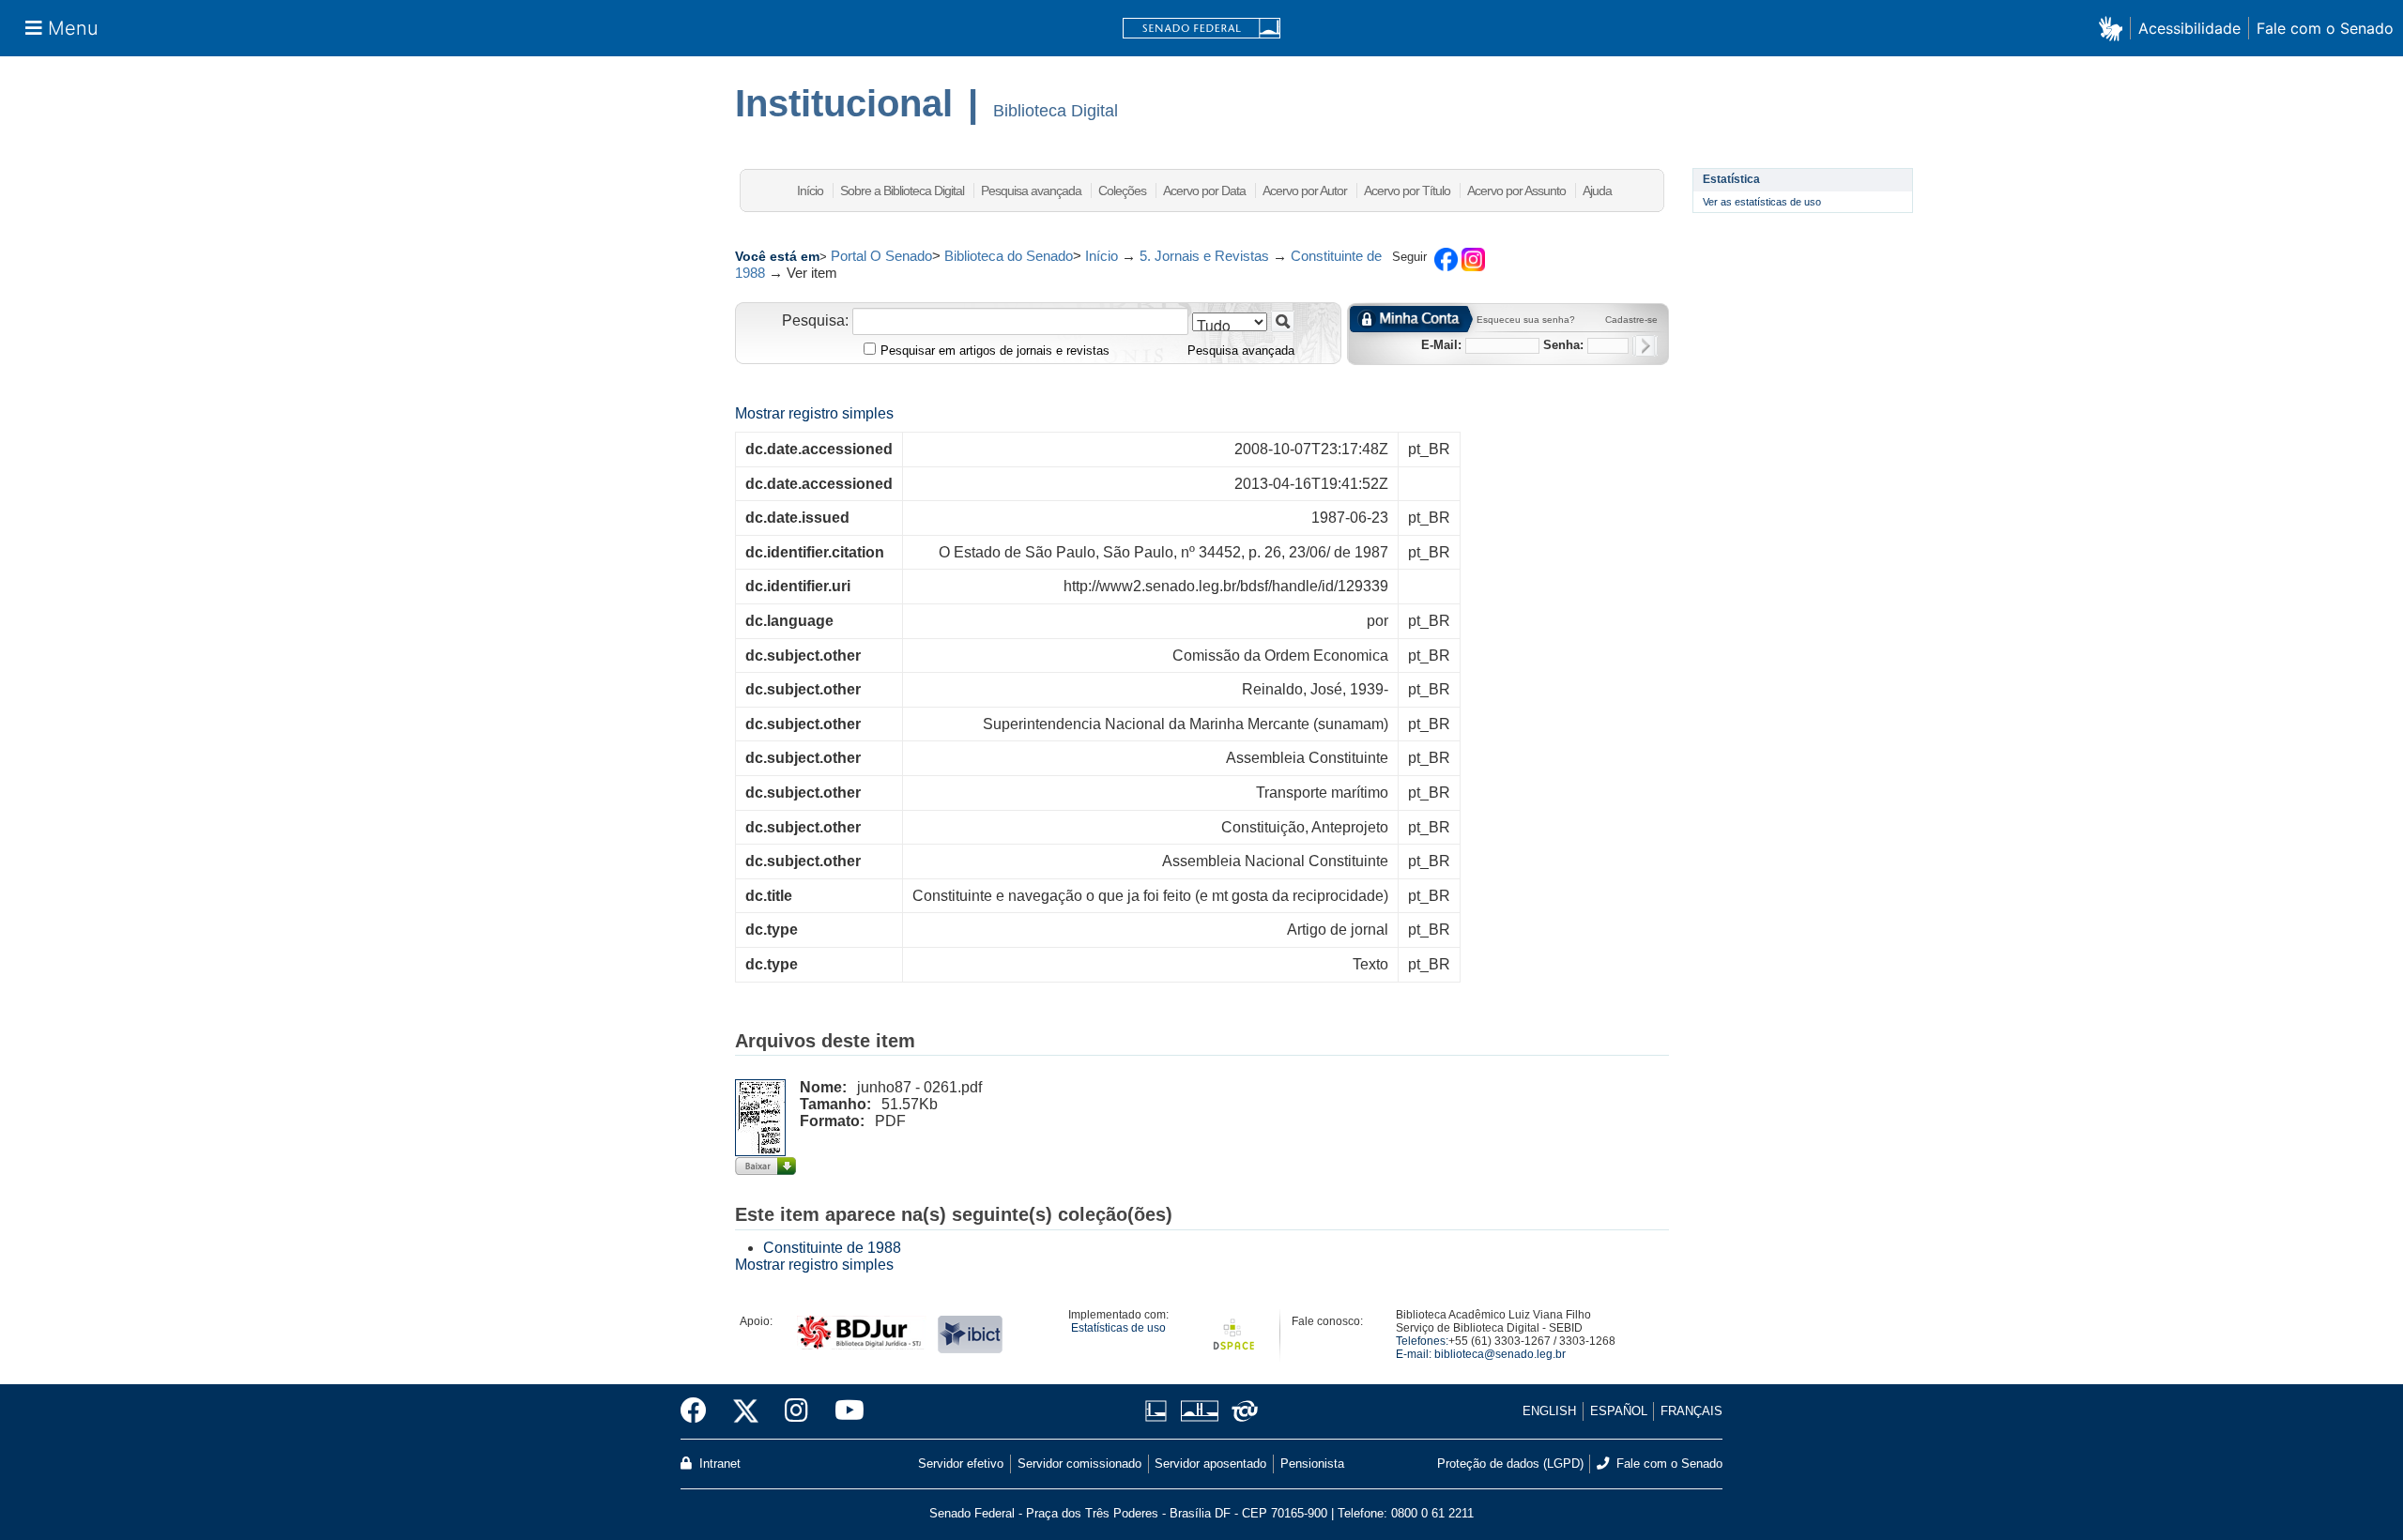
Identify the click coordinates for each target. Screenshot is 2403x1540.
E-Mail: (1441, 345)
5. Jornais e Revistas (1204, 256)
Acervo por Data (1204, 191)
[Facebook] (700, 1411)
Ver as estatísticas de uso (1762, 202)
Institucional (844, 103)
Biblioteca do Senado (1009, 256)
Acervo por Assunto (1516, 191)
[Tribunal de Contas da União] (1241, 1411)
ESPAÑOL (1619, 1411)
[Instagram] (796, 1411)
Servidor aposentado (1210, 1464)
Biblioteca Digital (1056, 111)
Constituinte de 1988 (832, 1248)
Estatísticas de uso (1118, 1328)
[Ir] (1283, 321)
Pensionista (1312, 1464)
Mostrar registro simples (814, 413)
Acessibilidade (2189, 28)
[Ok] (1645, 346)
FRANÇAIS (1691, 1411)
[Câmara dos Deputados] (1159, 1411)
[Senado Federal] (1201, 29)
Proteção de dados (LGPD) (1510, 1464)
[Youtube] (843, 1411)
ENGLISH (1549, 1411)
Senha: (1563, 345)
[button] (2114, 28)
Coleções (1122, 191)
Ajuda (1597, 191)
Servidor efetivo (961, 1464)
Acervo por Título (1407, 191)
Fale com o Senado (2325, 28)
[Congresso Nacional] (1199, 1411)
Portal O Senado (881, 256)
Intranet (718, 1464)
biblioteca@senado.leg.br (1500, 1354)
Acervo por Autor (1305, 191)
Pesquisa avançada (1031, 191)
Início (810, 191)
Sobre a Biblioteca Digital (902, 191)
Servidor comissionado (1079, 1464)
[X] (746, 1411)
